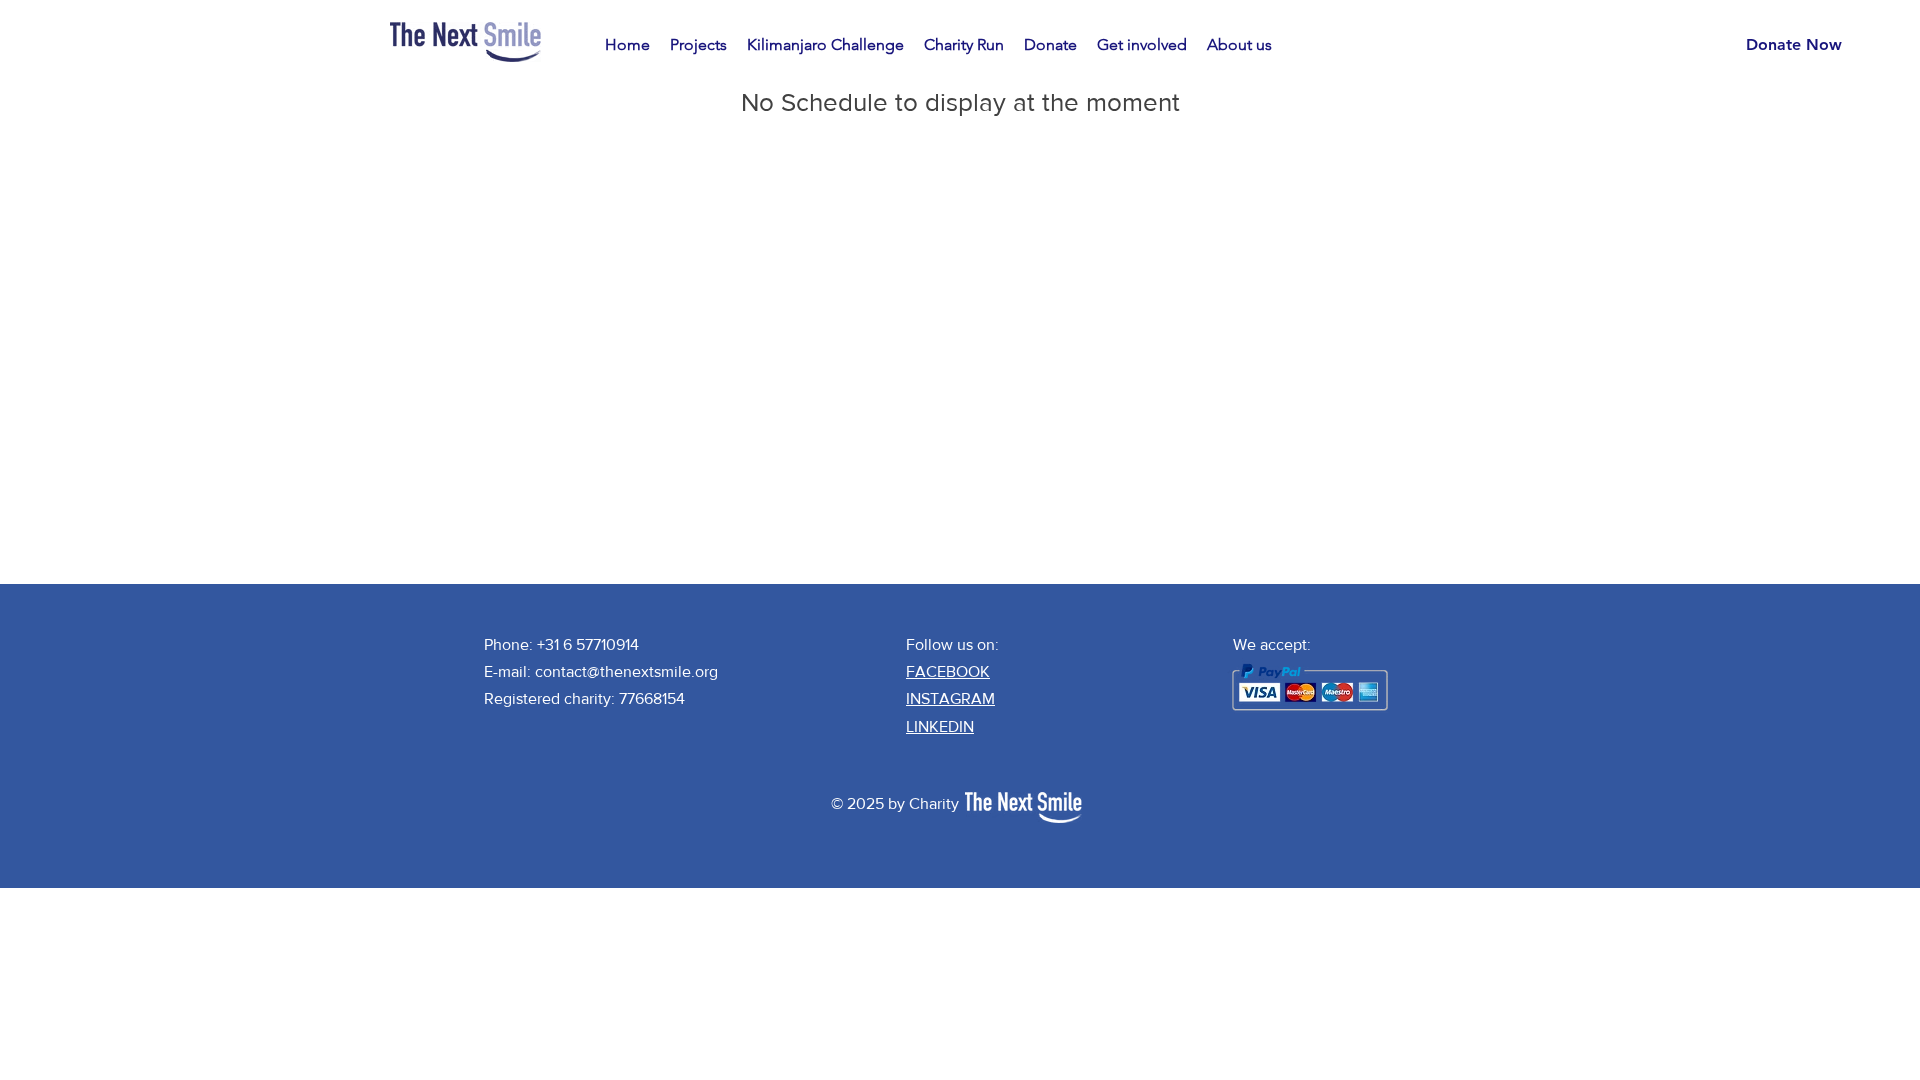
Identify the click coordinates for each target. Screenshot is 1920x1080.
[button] (698, 45)
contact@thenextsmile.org (626, 671)
